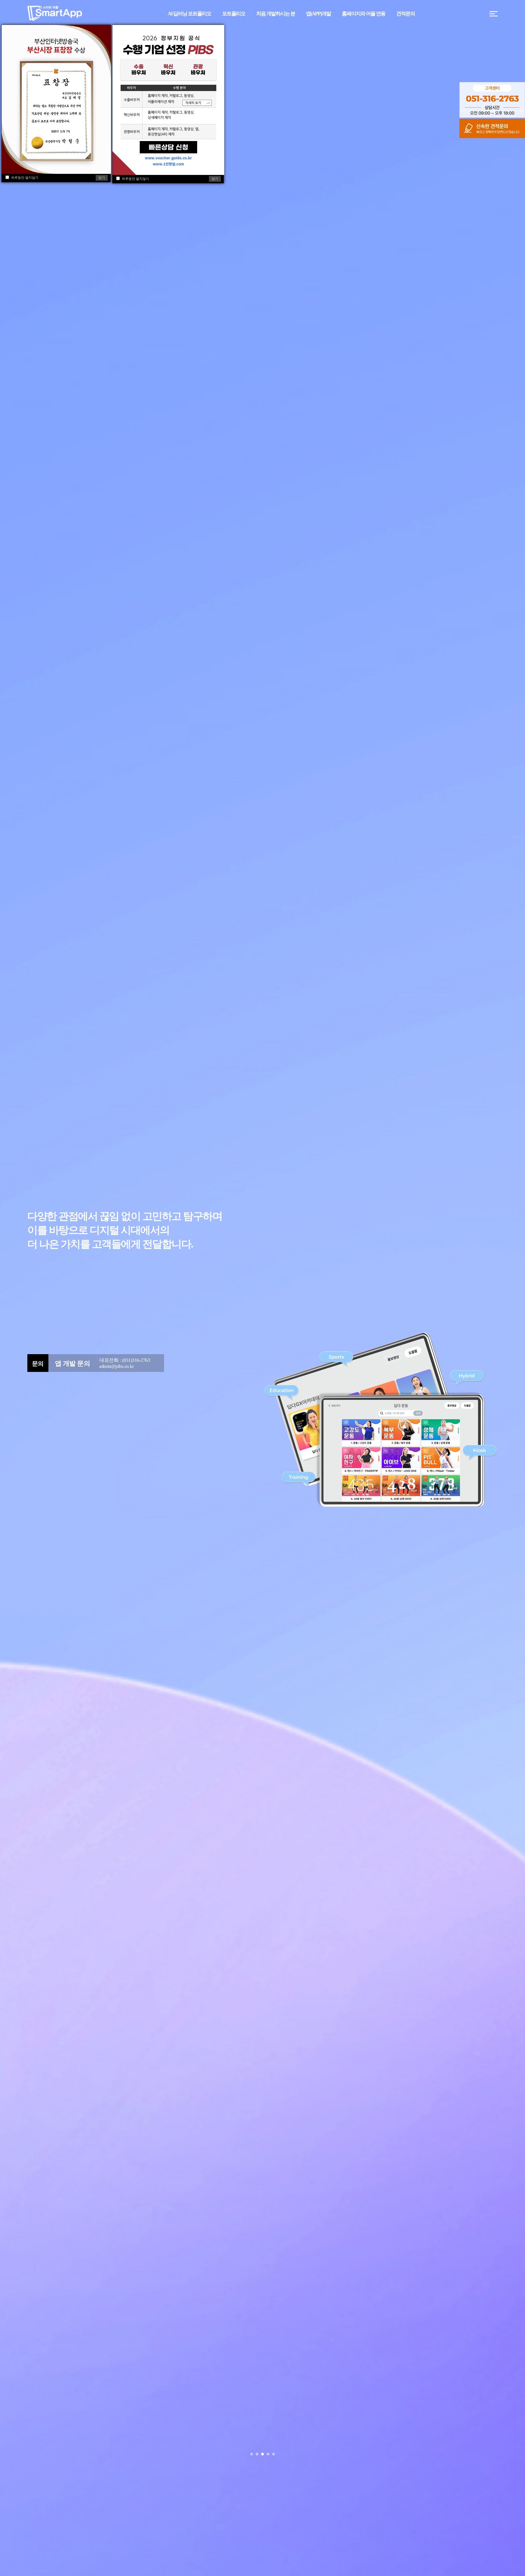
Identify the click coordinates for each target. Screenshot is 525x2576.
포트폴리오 (234, 14)
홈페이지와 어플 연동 (364, 14)
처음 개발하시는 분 (276, 14)
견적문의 (406, 14)
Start (518, 2454)
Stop (522, 2454)
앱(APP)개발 (318, 14)
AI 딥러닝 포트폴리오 (189, 14)
